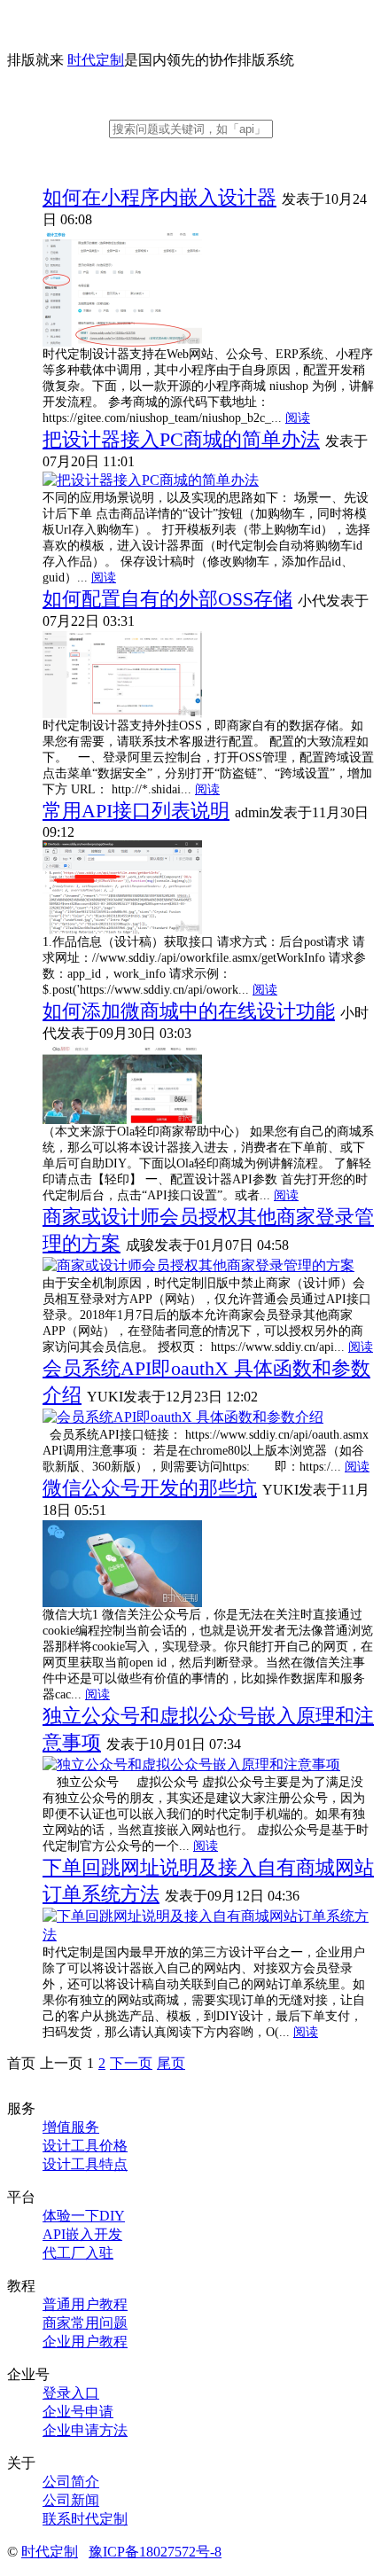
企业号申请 (78, 2412)
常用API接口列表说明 (136, 811)
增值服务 (71, 2127)
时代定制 (96, 60)
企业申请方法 (85, 2430)
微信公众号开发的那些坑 (150, 1488)
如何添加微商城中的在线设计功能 (189, 1011)
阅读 (298, 418)
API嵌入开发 (82, 2234)
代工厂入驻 (78, 2253)
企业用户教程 (85, 2342)
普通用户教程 (85, 2304)
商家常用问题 (85, 2323)
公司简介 (71, 2482)
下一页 (131, 2063)
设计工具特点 (85, 2164)
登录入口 (71, 2393)
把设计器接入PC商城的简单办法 (181, 439)
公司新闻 (71, 2500)
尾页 (171, 2063)
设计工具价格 (85, 2146)
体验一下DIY (84, 2216)
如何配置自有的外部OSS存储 (167, 599)
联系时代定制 (85, 2519)
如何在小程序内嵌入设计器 (159, 197)
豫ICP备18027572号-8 (155, 2552)
